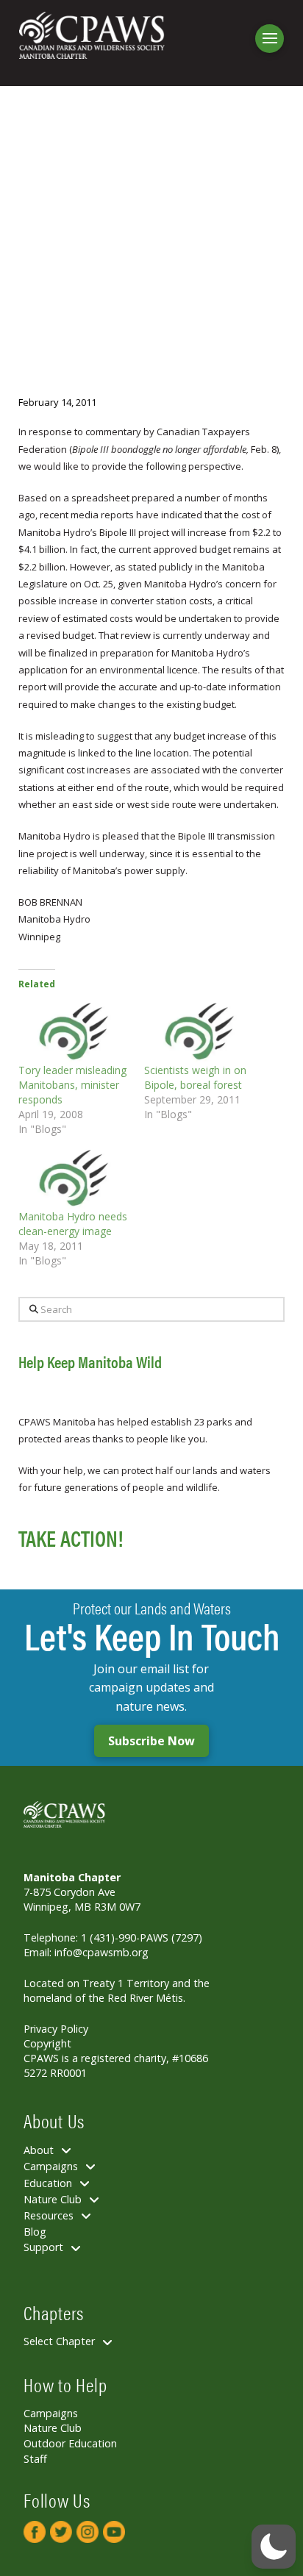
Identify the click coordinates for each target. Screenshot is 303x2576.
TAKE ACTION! (71, 1538)
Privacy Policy (56, 2029)
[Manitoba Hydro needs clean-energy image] (74, 1178)
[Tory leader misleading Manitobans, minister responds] (74, 1031)
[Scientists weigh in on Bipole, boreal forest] (200, 1031)
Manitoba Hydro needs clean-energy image (73, 1224)
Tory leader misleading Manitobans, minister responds (72, 1085)
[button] (270, 39)
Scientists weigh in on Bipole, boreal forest (195, 1077)
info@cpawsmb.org (101, 1952)
